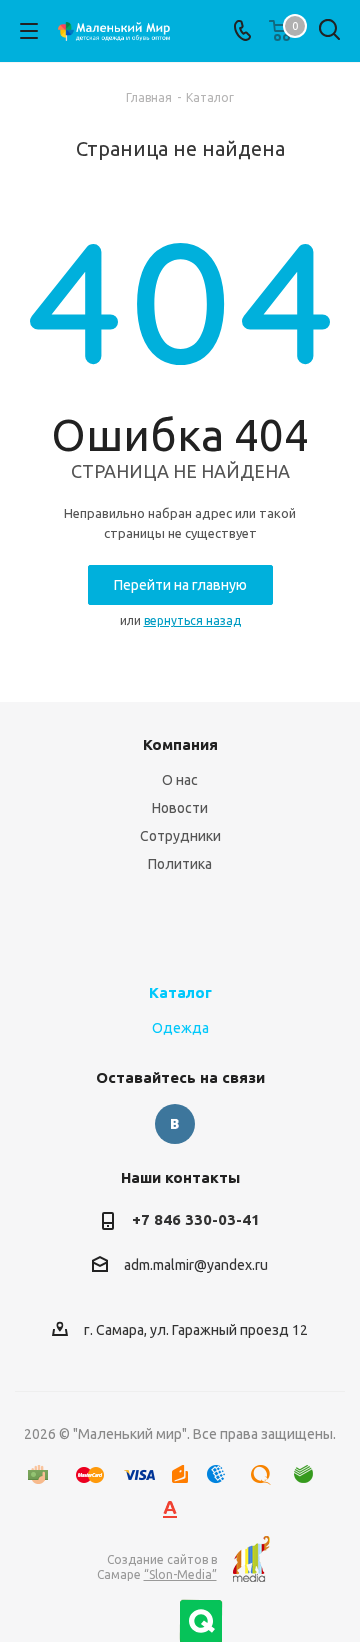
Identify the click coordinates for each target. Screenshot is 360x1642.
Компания (180, 744)
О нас (180, 780)
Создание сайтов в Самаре (157, 1567)
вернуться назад (192, 620)
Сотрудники (180, 836)
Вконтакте (175, 1124)
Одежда (180, 1028)
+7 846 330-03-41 (196, 1219)
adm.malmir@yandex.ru (196, 1266)
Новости (180, 808)
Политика (180, 864)
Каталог (180, 992)
